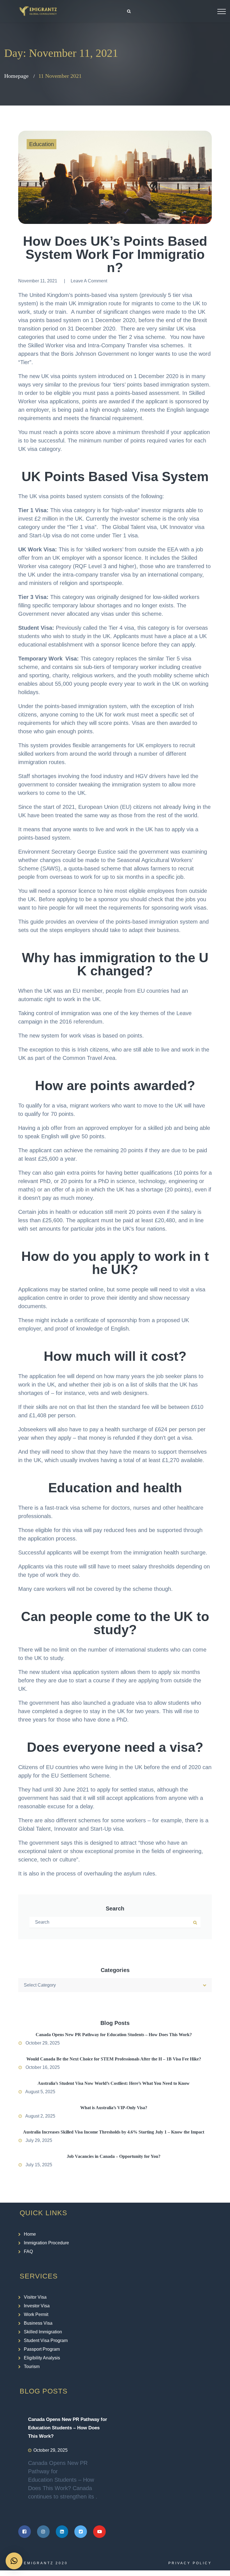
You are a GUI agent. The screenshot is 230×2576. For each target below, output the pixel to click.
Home (30, 2234)
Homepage (16, 76)
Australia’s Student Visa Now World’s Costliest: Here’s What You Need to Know (114, 2083)
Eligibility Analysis (42, 2358)
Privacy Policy (190, 2563)
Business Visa (38, 2323)
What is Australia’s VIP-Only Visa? (114, 2108)
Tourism (32, 2367)
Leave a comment (89, 281)
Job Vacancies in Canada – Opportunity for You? (114, 2156)
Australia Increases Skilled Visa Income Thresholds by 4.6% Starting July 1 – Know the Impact (114, 2132)
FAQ (28, 2251)
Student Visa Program (46, 2340)
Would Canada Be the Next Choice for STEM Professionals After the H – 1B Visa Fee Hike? (114, 2059)
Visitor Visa (35, 2297)
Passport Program (42, 2349)
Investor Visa (37, 2306)
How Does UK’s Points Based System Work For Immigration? (115, 254)
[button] (14, 2561)
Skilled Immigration (43, 2332)
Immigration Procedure (46, 2243)
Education (42, 144)
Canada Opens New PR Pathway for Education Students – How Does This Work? (114, 2035)
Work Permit (36, 2314)
